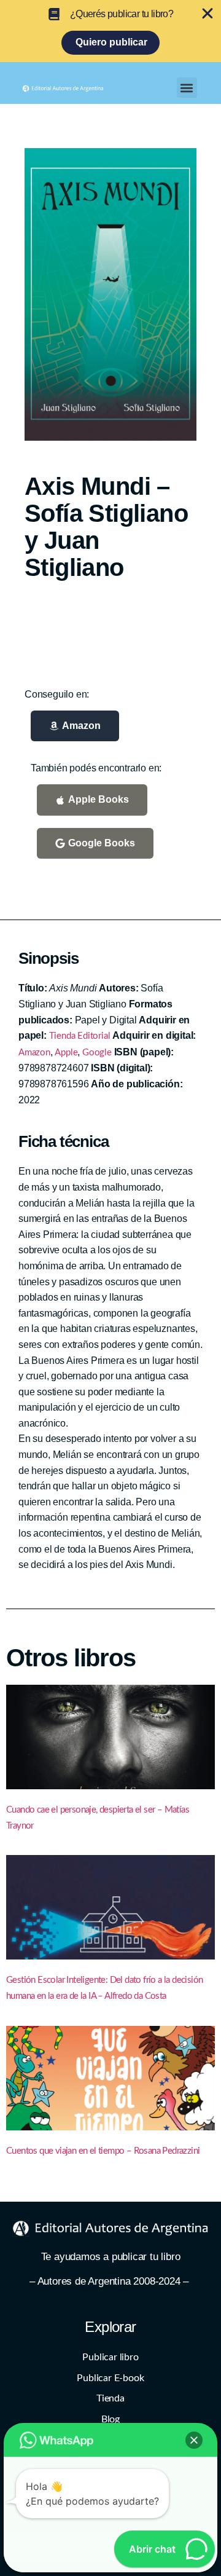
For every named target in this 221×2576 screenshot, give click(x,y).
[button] (187, 88)
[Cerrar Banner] (207, 14)
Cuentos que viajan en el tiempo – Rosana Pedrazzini (103, 2151)
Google (97, 1053)
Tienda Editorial (80, 1036)
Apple (66, 1053)
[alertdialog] (110, 31)
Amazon (34, 1053)
